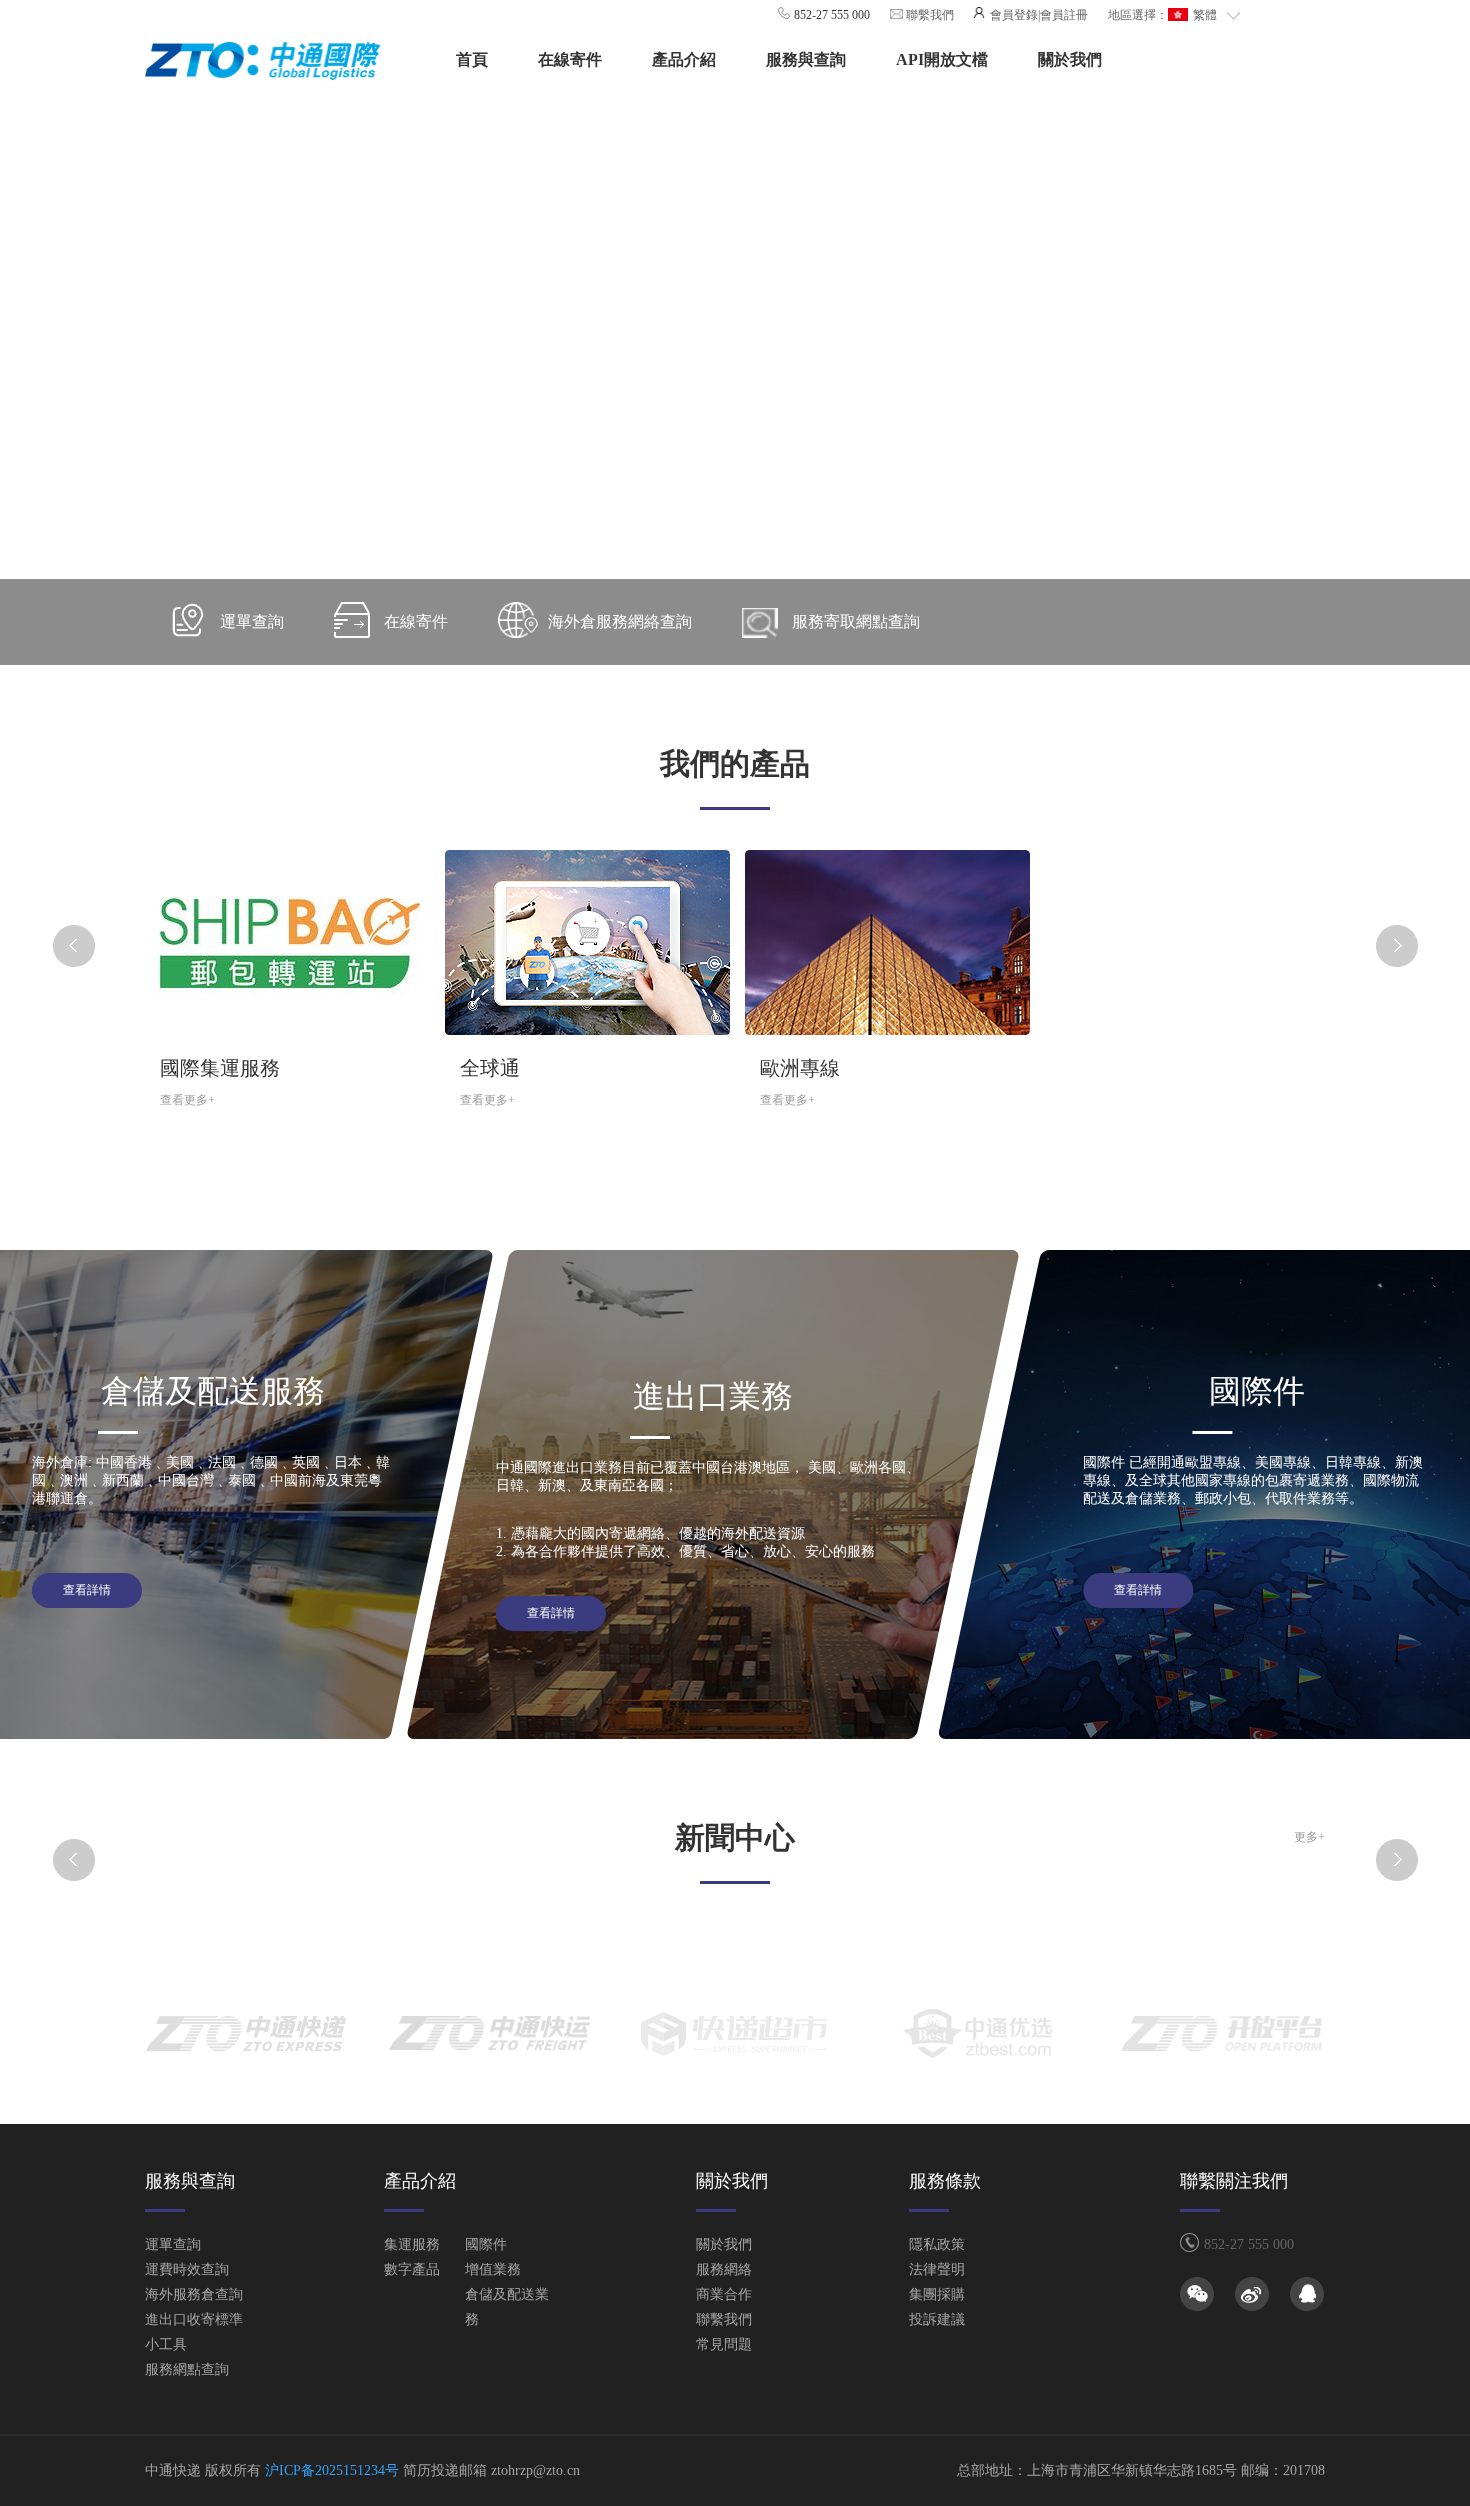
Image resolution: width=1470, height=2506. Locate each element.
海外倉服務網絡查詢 (620, 621)
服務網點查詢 (187, 2369)
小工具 (166, 2344)
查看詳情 (87, 1590)
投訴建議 (937, 2319)
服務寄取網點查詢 (856, 621)
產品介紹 (684, 59)
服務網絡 (724, 2269)
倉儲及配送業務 (507, 2307)
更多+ (1309, 1837)
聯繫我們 (928, 15)
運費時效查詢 (187, 2269)
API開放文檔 (942, 59)
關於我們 (1070, 59)
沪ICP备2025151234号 (332, 2470)
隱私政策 (937, 2244)
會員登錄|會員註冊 (1037, 15)
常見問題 (724, 2344)
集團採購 (937, 2294)
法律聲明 (937, 2269)
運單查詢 (252, 621)
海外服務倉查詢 (194, 2294)
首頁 (472, 59)
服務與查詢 (806, 59)
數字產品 (412, 2269)
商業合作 (724, 2294)
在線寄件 (570, 59)
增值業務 (493, 2269)
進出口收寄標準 (194, 2319)
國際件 (486, 2244)
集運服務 (412, 2244)
